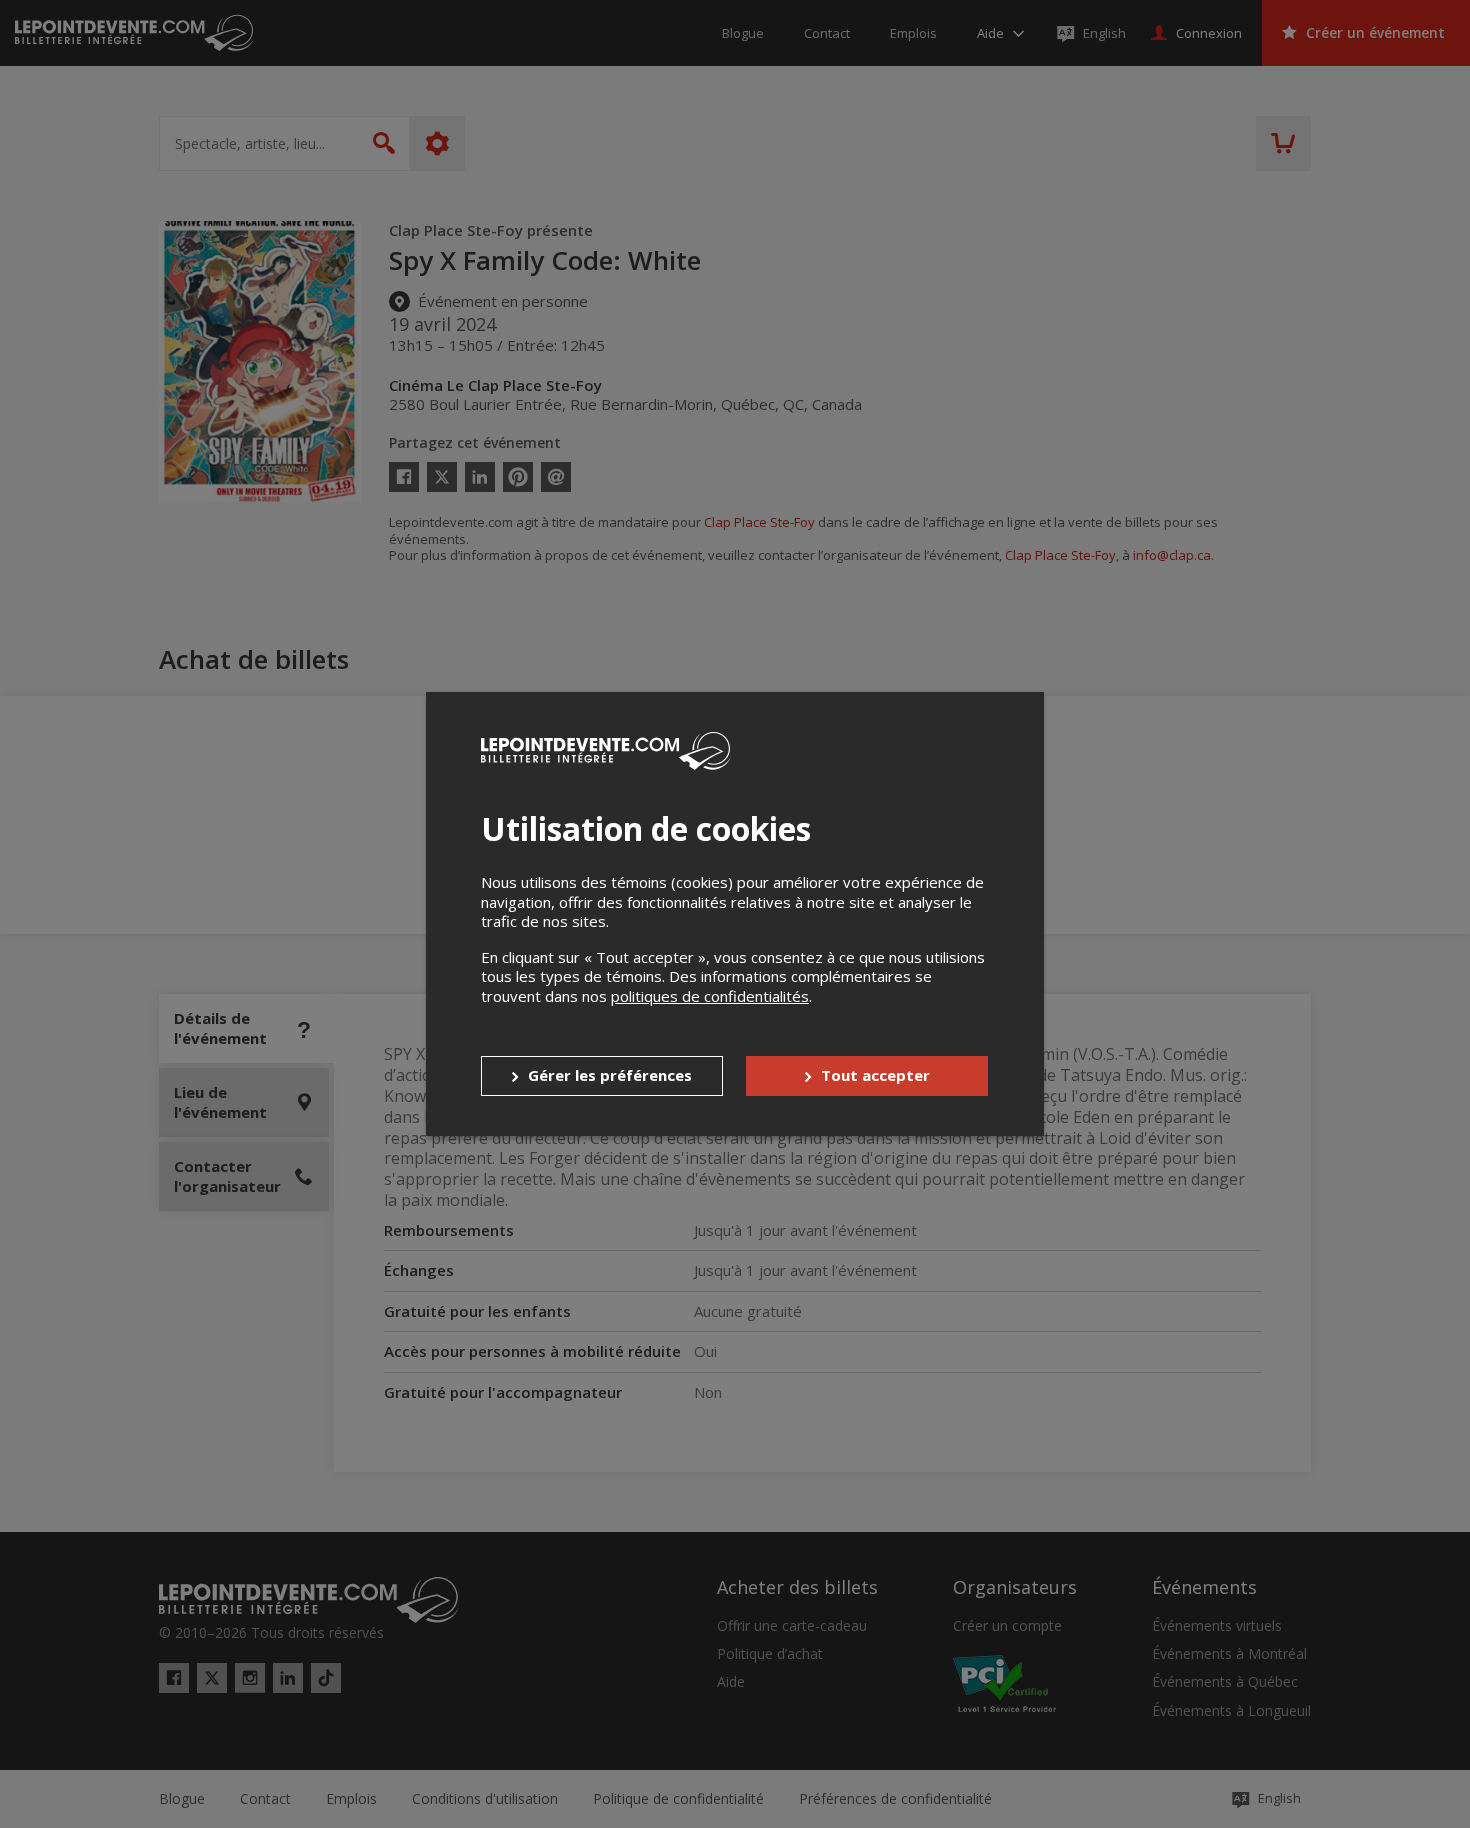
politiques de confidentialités (710, 996)
